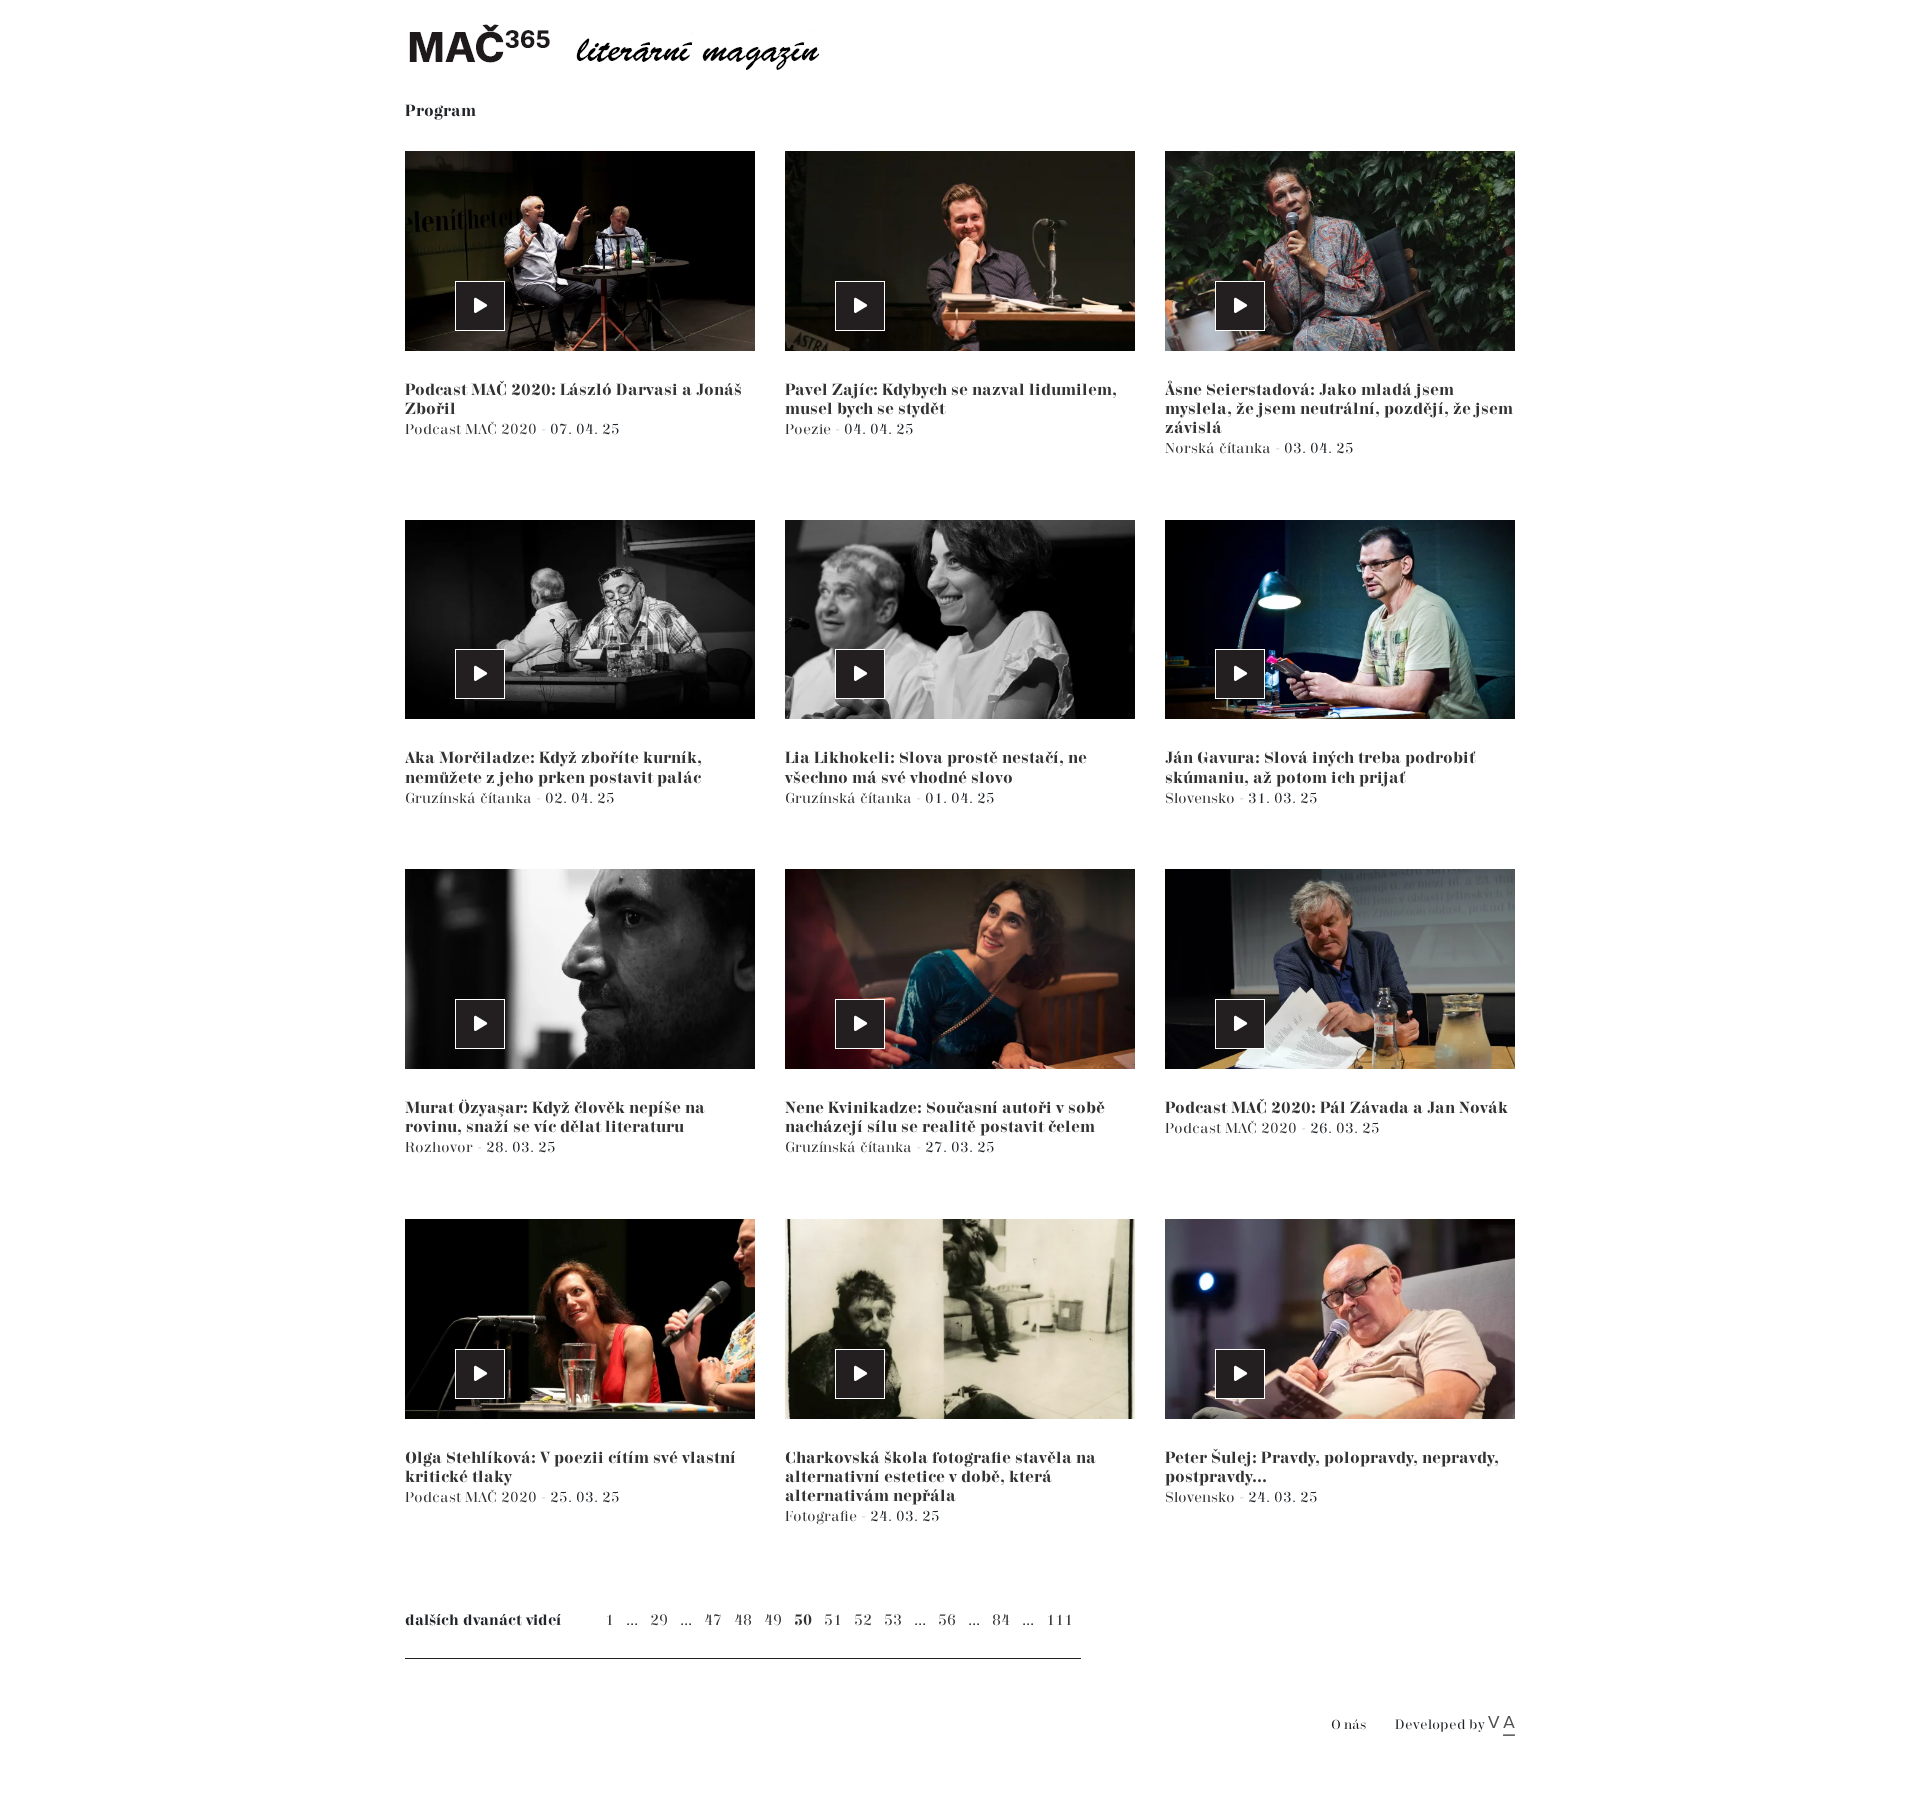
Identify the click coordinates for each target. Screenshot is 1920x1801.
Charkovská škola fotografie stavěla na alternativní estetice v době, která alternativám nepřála (940, 1477)
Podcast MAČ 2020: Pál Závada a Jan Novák (1336, 1108)
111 (1059, 1620)
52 (863, 1620)
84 (1001, 1620)
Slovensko (1202, 798)
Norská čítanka (1220, 448)
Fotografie (823, 1516)
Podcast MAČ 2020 (473, 429)
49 (773, 1620)
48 (743, 1620)
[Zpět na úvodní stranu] (630, 45)
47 (713, 1620)
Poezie (810, 429)
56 (947, 1620)
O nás (1348, 1725)
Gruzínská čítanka (470, 798)
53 (893, 1620)
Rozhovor (441, 1147)
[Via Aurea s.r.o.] (1501, 1725)
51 (833, 1620)
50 (803, 1620)
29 (659, 1620)
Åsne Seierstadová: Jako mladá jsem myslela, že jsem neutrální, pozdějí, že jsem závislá (1339, 409)
